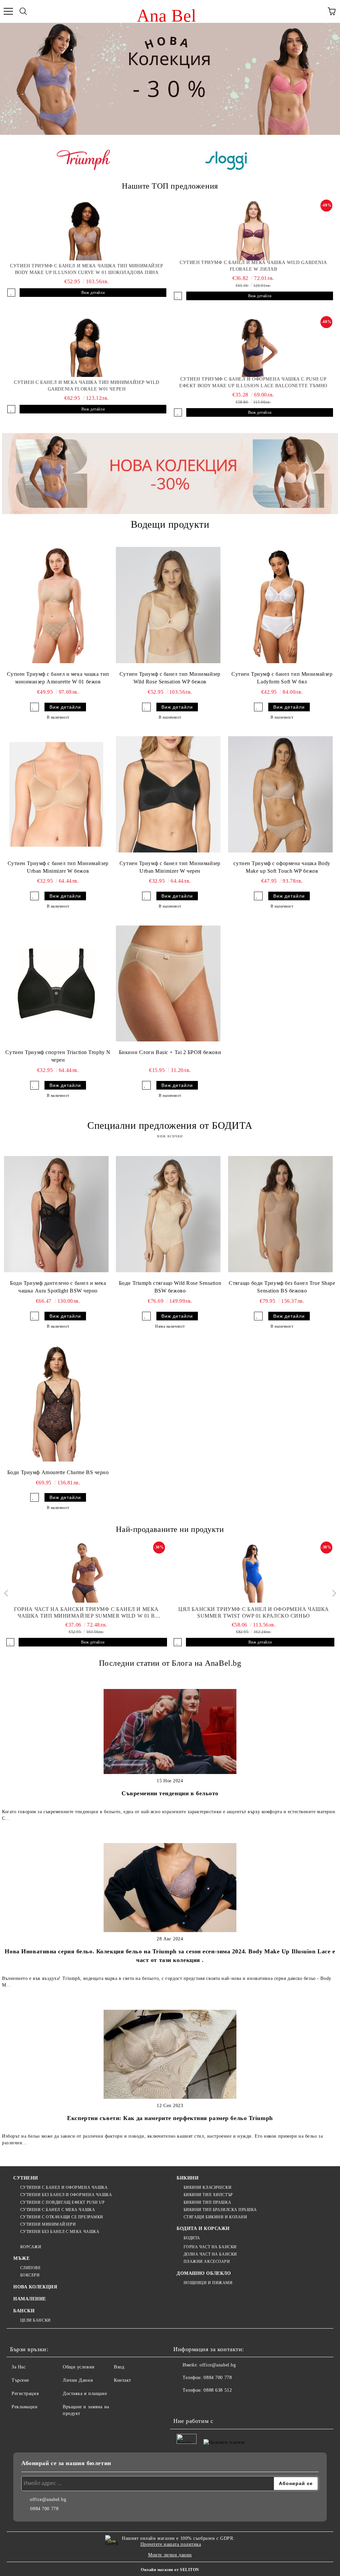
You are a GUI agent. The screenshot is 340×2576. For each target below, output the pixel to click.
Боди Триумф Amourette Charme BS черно (58, 1472)
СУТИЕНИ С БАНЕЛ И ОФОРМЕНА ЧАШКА (64, 2187)
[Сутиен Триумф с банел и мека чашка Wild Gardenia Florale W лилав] (253, 230)
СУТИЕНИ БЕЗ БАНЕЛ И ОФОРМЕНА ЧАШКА (66, 2195)
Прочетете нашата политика (171, 2544)
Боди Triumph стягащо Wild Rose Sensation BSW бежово (170, 1287)
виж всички (170, 1136)
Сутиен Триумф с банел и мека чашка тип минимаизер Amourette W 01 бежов (58, 678)
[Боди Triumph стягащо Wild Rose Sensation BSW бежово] (168, 1214)
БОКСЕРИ (30, 2275)
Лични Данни (78, 2380)
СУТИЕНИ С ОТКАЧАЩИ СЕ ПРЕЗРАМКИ (62, 2217)
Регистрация (25, 2394)
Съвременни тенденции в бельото (170, 1793)
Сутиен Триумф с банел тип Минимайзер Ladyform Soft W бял (282, 678)
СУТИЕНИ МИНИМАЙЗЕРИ (48, 2224)
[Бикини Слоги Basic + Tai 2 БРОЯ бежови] (168, 983)
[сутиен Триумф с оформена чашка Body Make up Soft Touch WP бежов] (280, 794)
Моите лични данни (170, 2555)
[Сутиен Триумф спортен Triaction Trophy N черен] (56, 983)
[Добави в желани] (11, 293)
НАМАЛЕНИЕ (30, 2299)
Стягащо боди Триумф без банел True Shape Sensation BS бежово (282, 1287)
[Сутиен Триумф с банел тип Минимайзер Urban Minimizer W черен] (168, 794)
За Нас (19, 2367)
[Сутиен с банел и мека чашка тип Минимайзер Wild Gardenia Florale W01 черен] (87, 347)
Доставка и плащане (85, 2394)
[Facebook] (182, 2404)
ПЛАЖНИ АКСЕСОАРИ (207, 2262)
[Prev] (11, 79)
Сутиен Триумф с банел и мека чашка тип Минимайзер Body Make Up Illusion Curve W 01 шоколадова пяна (86, 269)
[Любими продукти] (317, 11)
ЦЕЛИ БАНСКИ (36, 2320)
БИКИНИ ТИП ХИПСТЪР (208, 2195)
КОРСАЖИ (31, 2247)
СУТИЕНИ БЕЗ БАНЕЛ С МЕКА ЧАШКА (60, 2232)
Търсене (20, 2380)
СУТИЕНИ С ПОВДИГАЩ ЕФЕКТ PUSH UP (62, 2202)
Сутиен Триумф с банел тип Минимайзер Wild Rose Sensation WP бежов (170, 678)
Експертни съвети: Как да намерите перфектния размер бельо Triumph (170, 2118)
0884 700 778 (218, 2378)
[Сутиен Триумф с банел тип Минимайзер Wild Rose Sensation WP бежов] (168, 605)
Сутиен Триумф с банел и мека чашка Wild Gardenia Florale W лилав (253, 266)
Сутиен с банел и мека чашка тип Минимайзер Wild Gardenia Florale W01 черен (86, 386)
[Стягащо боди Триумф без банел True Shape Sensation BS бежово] (280, 1214)
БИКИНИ (188, 2178)
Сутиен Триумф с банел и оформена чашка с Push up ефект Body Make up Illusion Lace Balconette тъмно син (253, 383)
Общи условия (79, 2367)
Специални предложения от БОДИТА (170, 1125)
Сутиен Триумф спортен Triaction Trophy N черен (58, 1056)
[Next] (329, 79)
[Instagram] (197, 2404)
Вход (119, 2367)
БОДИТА (192, 2238)
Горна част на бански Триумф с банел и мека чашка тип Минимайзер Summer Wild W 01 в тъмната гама (86, 1613)
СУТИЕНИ (26, 2178)
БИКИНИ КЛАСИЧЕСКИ (208, 2187)
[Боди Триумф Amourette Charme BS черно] (56, 1403)
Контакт (123, 2380)
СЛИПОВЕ (30, 2268)
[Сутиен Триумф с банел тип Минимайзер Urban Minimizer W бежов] (56, 794)
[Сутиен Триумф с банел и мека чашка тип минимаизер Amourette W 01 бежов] (56, 605)
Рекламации (25, 2407)
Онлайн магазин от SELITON (170, 2570)
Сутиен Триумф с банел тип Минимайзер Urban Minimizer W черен (170, 867)
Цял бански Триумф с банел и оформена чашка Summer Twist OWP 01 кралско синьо (254, 1612)
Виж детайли (93, 293)
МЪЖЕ (21, 2258)
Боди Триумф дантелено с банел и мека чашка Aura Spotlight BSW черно (58, 1287)
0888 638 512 (218, 2390)
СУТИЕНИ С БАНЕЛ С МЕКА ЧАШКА (58, 2210)
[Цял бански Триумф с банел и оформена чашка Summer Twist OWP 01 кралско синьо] (254, 1573)
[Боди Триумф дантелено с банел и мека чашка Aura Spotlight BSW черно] (56, 1214)
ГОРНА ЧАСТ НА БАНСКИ (210, 2247)
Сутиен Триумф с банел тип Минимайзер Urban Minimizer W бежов (58, 867)
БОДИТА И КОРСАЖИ (203, 2228)
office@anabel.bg (218, 2365)
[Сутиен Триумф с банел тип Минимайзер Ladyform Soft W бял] (280, 605)
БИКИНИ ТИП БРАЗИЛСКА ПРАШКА (220, 2210)
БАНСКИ (24, 2311)
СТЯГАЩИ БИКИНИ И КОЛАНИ (215, 2217)
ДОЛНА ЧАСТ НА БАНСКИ (210, 2254)
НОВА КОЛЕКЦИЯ (35, 2287)
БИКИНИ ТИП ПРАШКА (207, 2202)
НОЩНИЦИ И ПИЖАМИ (208, 2283)
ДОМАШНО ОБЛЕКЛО (204, 2273)
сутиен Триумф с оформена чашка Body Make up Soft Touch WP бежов (282, 867)
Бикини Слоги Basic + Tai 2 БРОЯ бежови (170, 1052)
